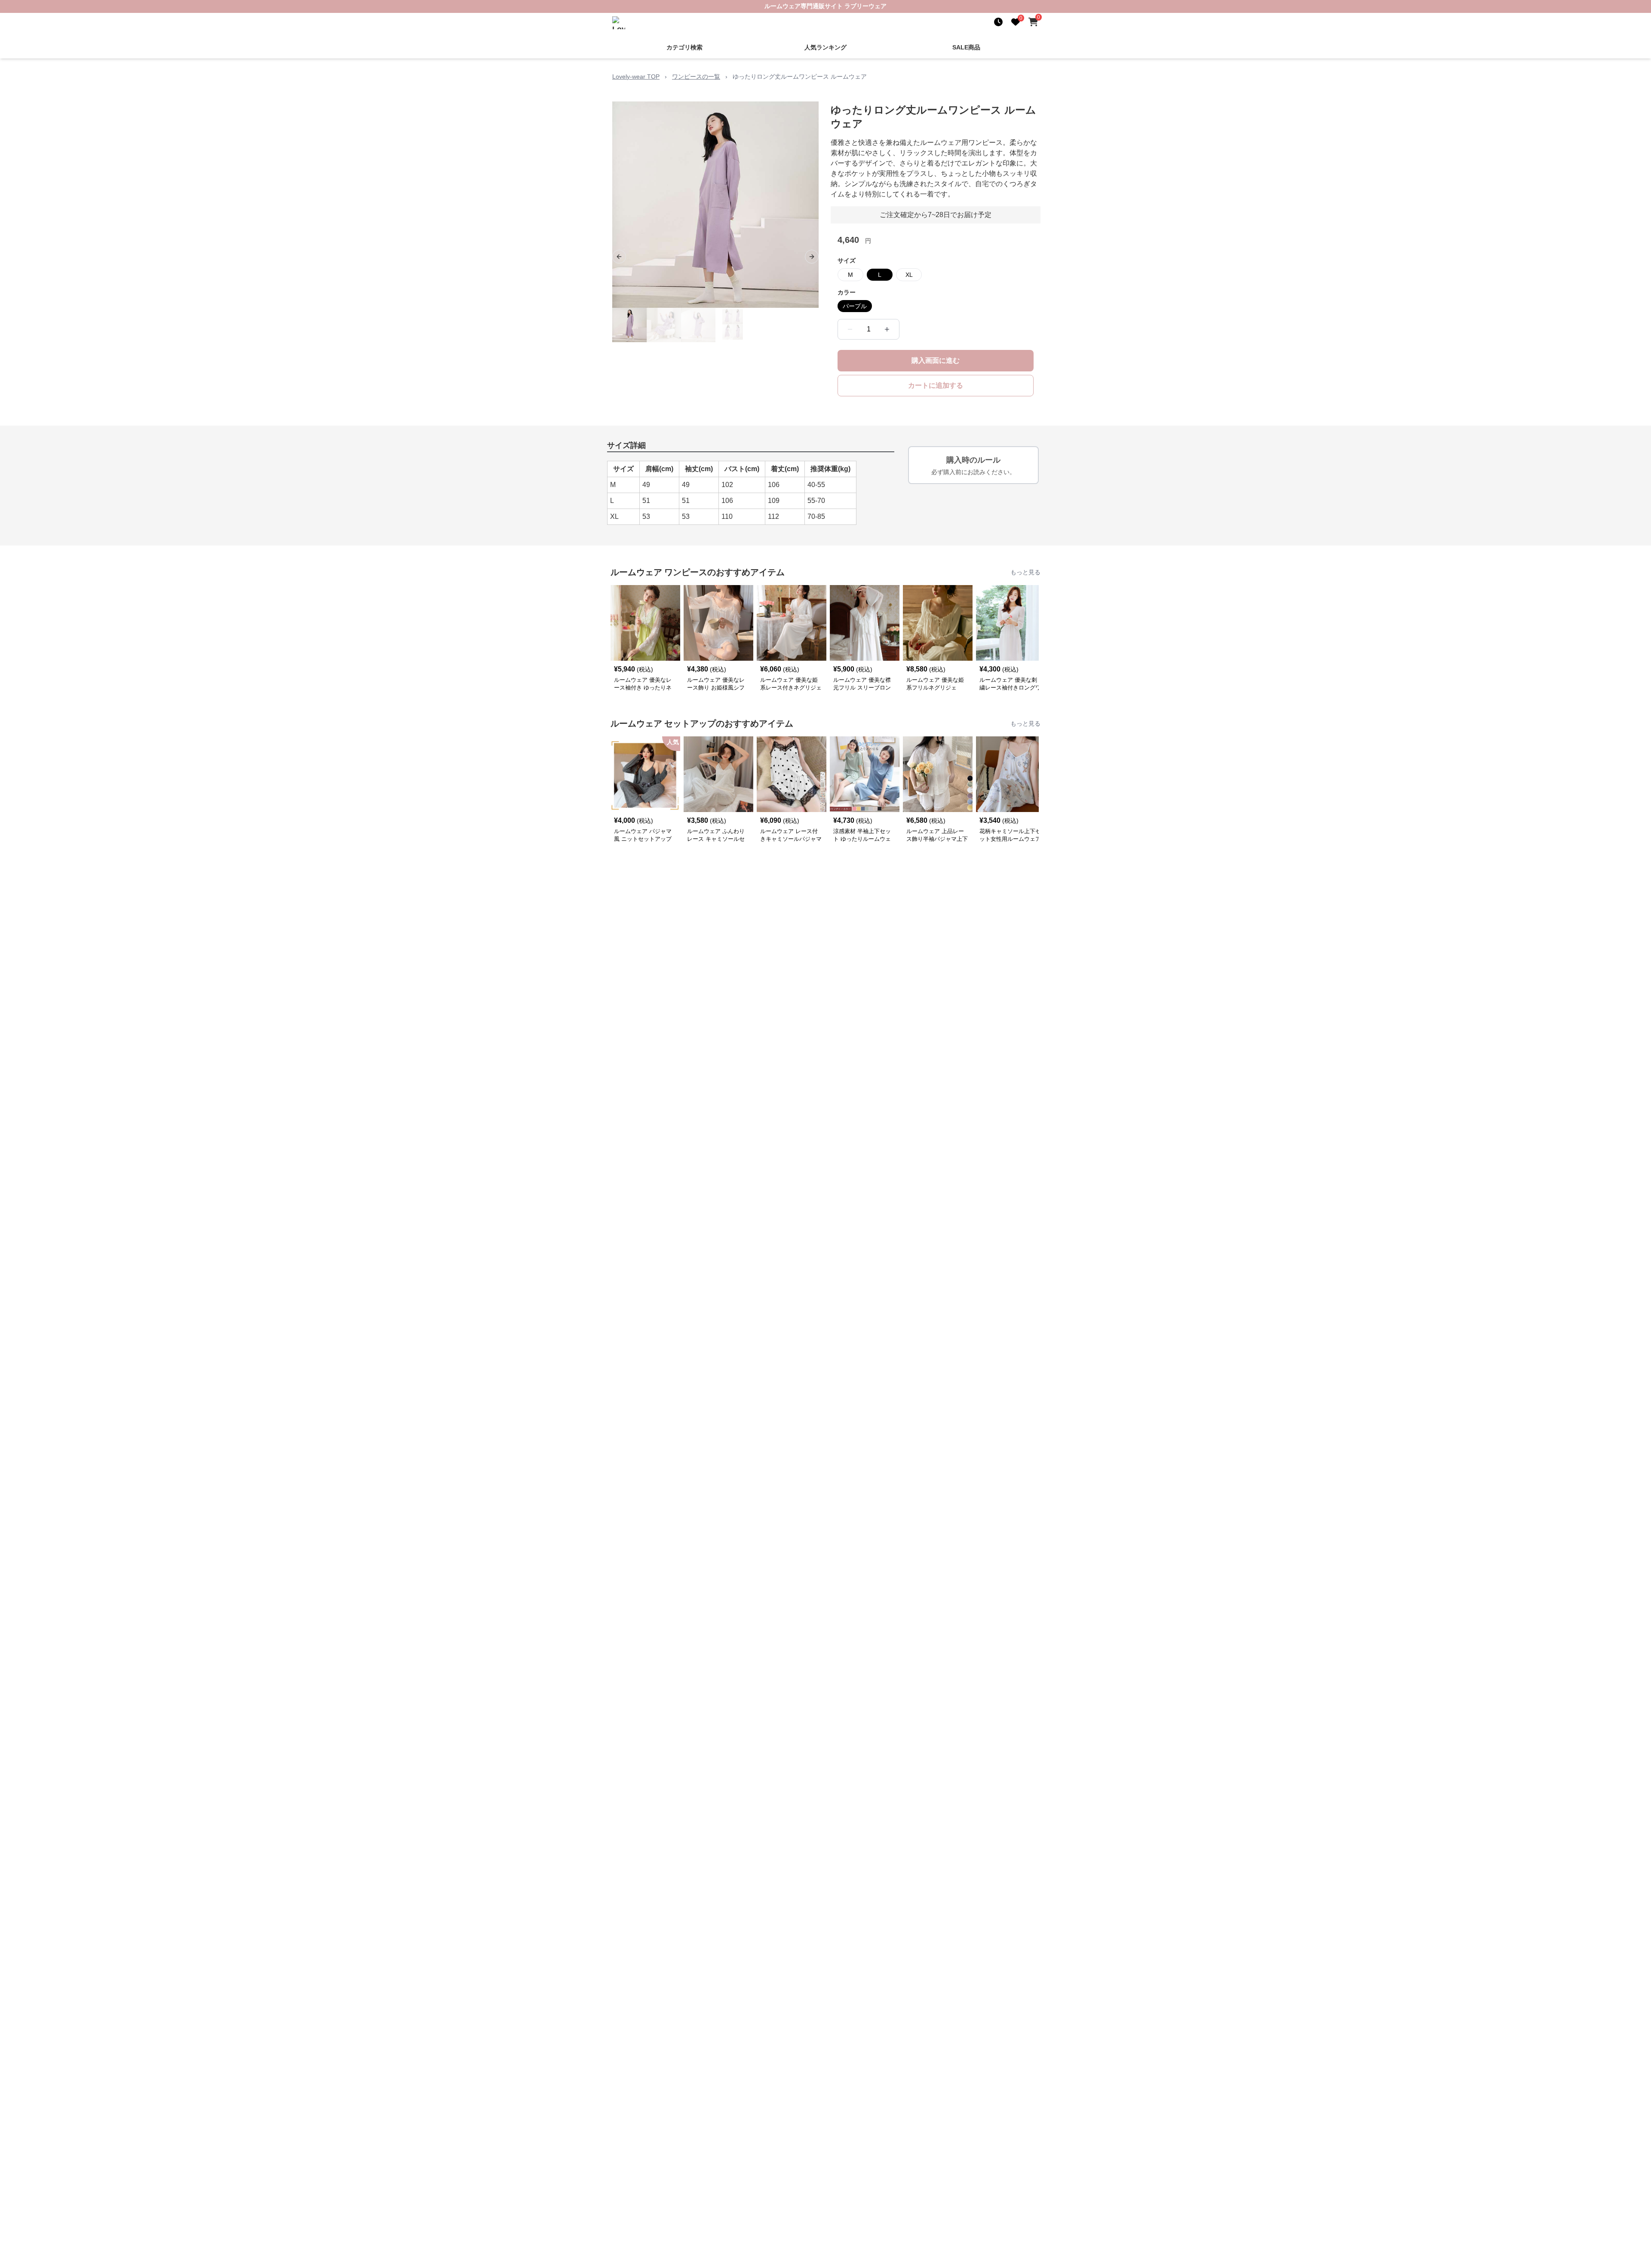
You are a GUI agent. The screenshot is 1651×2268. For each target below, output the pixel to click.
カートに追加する (936, 385)
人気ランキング (825, 46)
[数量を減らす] (850, 328)
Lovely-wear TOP (636, 76)
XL (909, 274)
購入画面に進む (936, 360)
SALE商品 (966, 46)
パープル (855, 305)
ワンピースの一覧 (696, 76)
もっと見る (1025, 571)
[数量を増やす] (887, 328)
